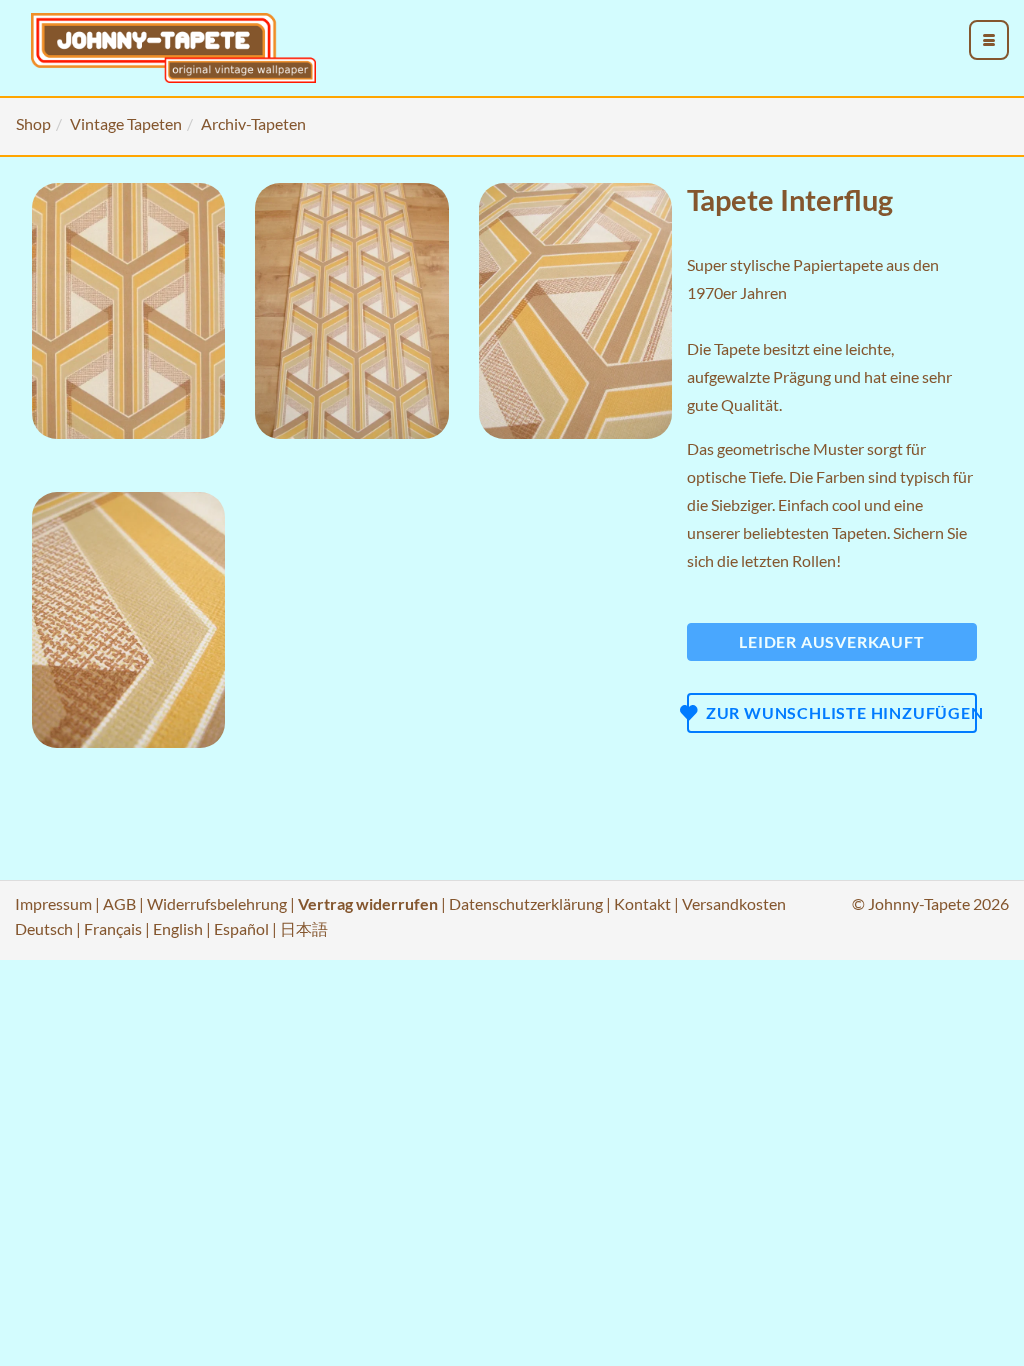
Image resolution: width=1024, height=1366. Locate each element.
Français (113, 928)
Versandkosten (734, 903)
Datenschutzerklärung (526, 903)
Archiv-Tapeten (253, 123)
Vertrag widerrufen (368, 903)
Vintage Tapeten (126, 123)
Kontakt (642, 903)
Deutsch (44, 928)
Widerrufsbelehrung (217, 903)
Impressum (53, 903)
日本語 (304, 928)
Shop (33, 123)
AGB (119, 903)
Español (241, 928)
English (178, 928)
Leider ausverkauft (831, 641)
